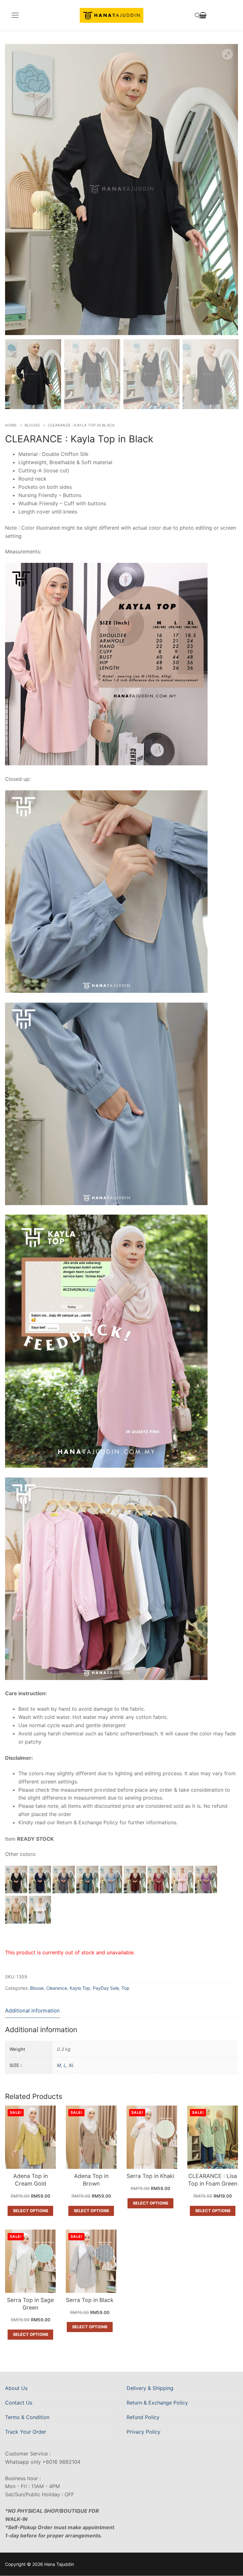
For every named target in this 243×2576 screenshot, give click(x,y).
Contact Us (19, 2403)
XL (71, 2065)
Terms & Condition (27, 2417)
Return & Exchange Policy (157, 2403)
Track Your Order (26, 2432)
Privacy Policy (143, 2432)
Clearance (57, 1988)
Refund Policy (143, 2417)
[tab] (32, 2011)
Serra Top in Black (90, 2300)
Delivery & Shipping (150, 2388)
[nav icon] (15, 16)
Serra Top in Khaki (150, 2176)
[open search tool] (198, 16)
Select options (31, 2211)
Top (125, 1988)
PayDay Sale (106, 1988)
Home (11, 425)
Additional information (32, 2011)
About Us (16, 2388)
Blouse (32, 425)
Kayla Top (80, 1988)
